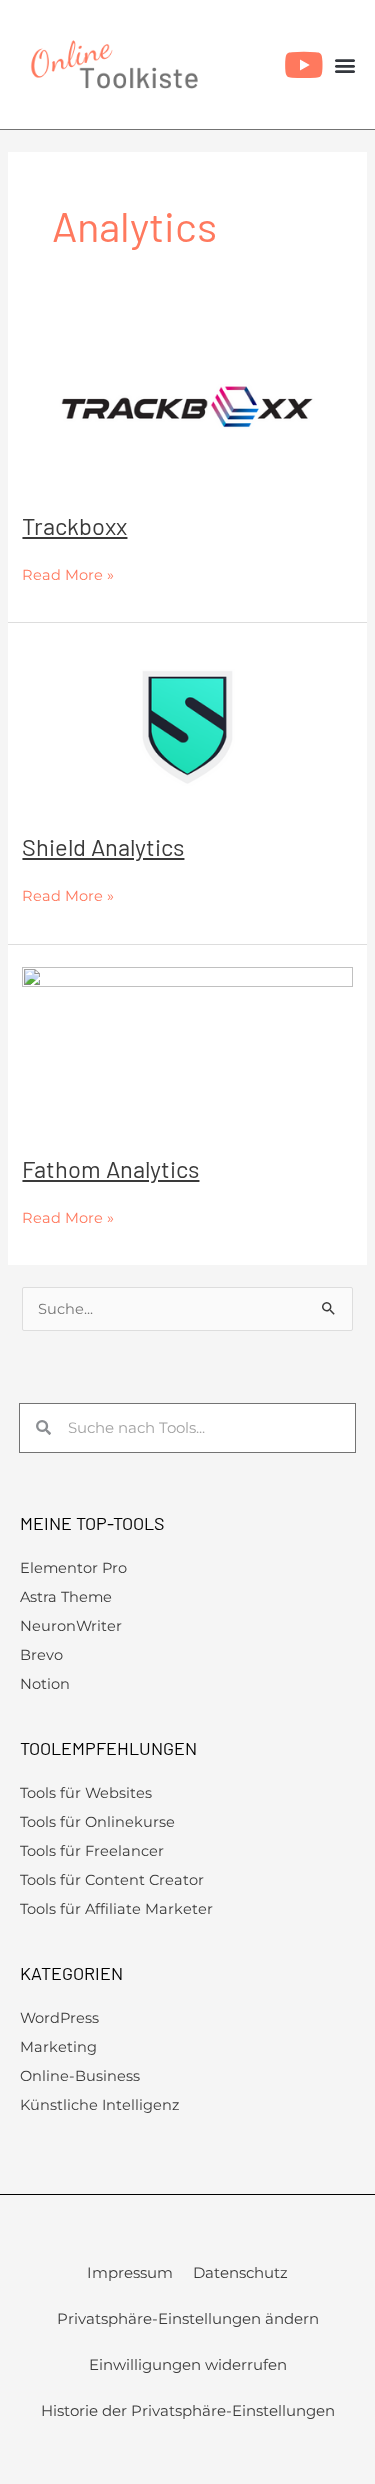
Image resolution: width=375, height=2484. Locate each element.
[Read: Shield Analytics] (187, 726)
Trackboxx (74, 525)
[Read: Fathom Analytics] (187, 1048)
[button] (345, 64)
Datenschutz (240, 2272)
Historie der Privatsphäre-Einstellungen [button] (188, 2410)
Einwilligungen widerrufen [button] (188, 2364)
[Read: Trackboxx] (187, 405)
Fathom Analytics (110, 1168)
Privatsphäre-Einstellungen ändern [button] (188, 2318)
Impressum (130, 2272)
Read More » (68, 573)
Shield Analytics (103, 846)
